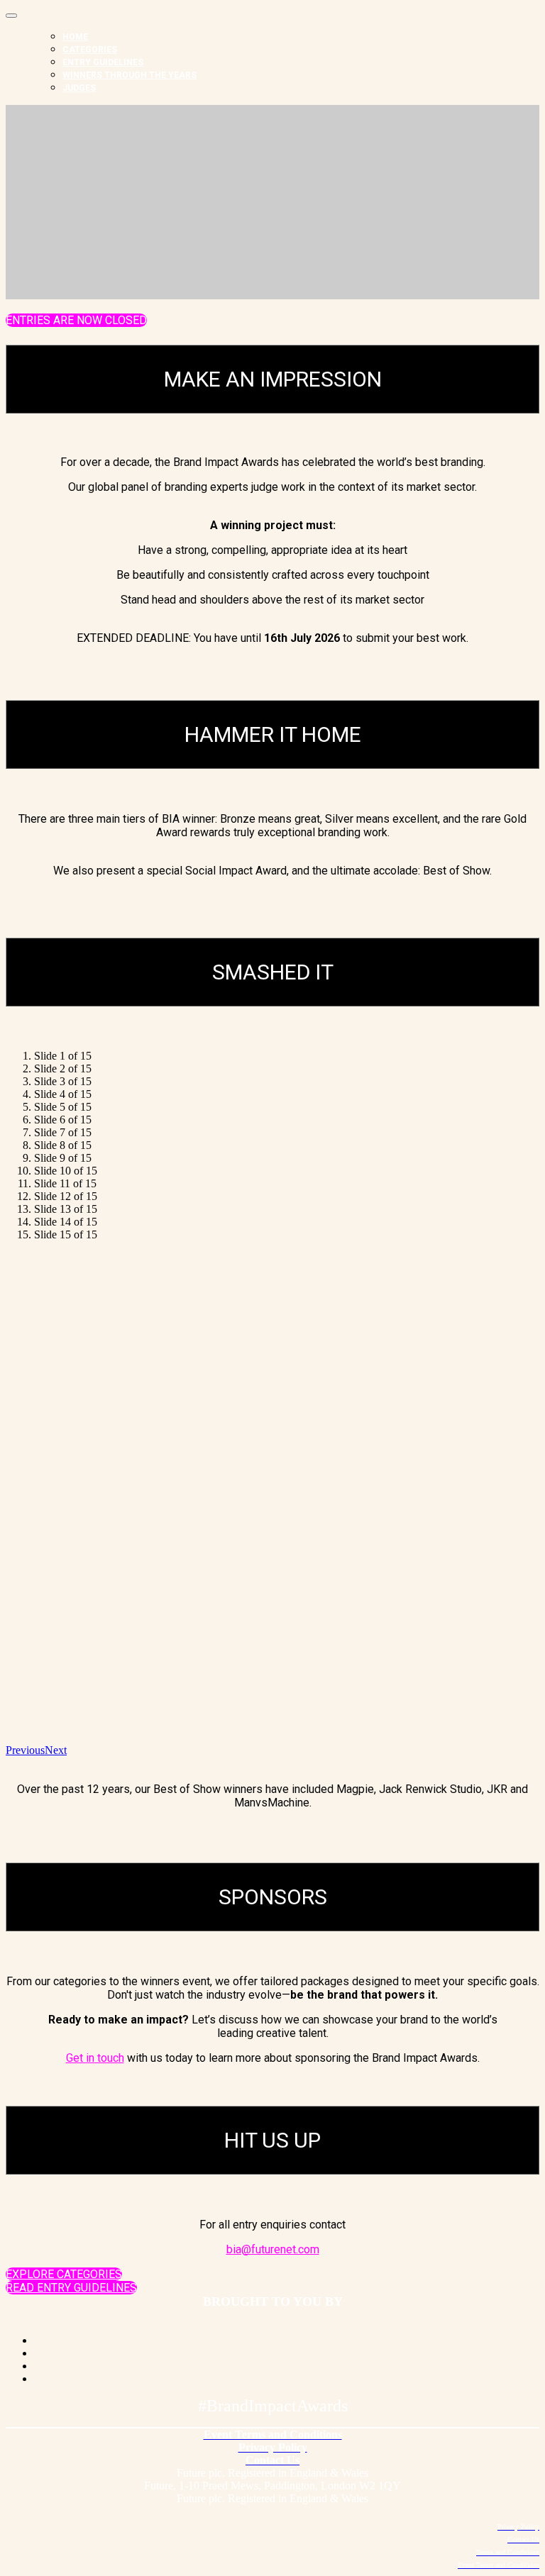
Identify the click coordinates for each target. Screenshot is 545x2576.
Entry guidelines (103, 62)
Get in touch (95, 2058)
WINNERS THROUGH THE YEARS (130, 75)
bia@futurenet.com (273, 2249)
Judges (79, 88)
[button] (76, 320)
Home (75, 37)
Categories (90, 50)
